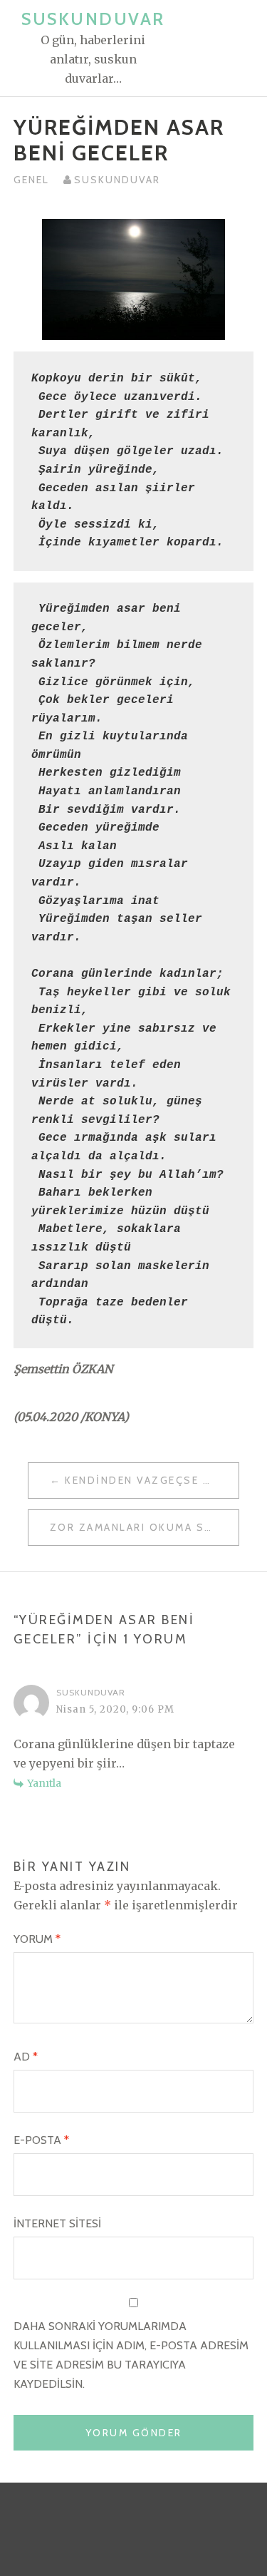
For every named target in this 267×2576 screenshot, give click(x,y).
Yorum (37, 1939)
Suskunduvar (93, 19)
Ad (26, 2057)
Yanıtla (44, 1783)
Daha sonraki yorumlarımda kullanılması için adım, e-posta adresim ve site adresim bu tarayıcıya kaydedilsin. (131, 2355)
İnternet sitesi (57, 2223)
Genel (31, 180)
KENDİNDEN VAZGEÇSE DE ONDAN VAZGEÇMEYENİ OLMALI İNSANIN (152, 1480)
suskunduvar (117, 180)
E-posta (41, 2140)
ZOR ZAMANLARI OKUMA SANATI (145, 1527)
